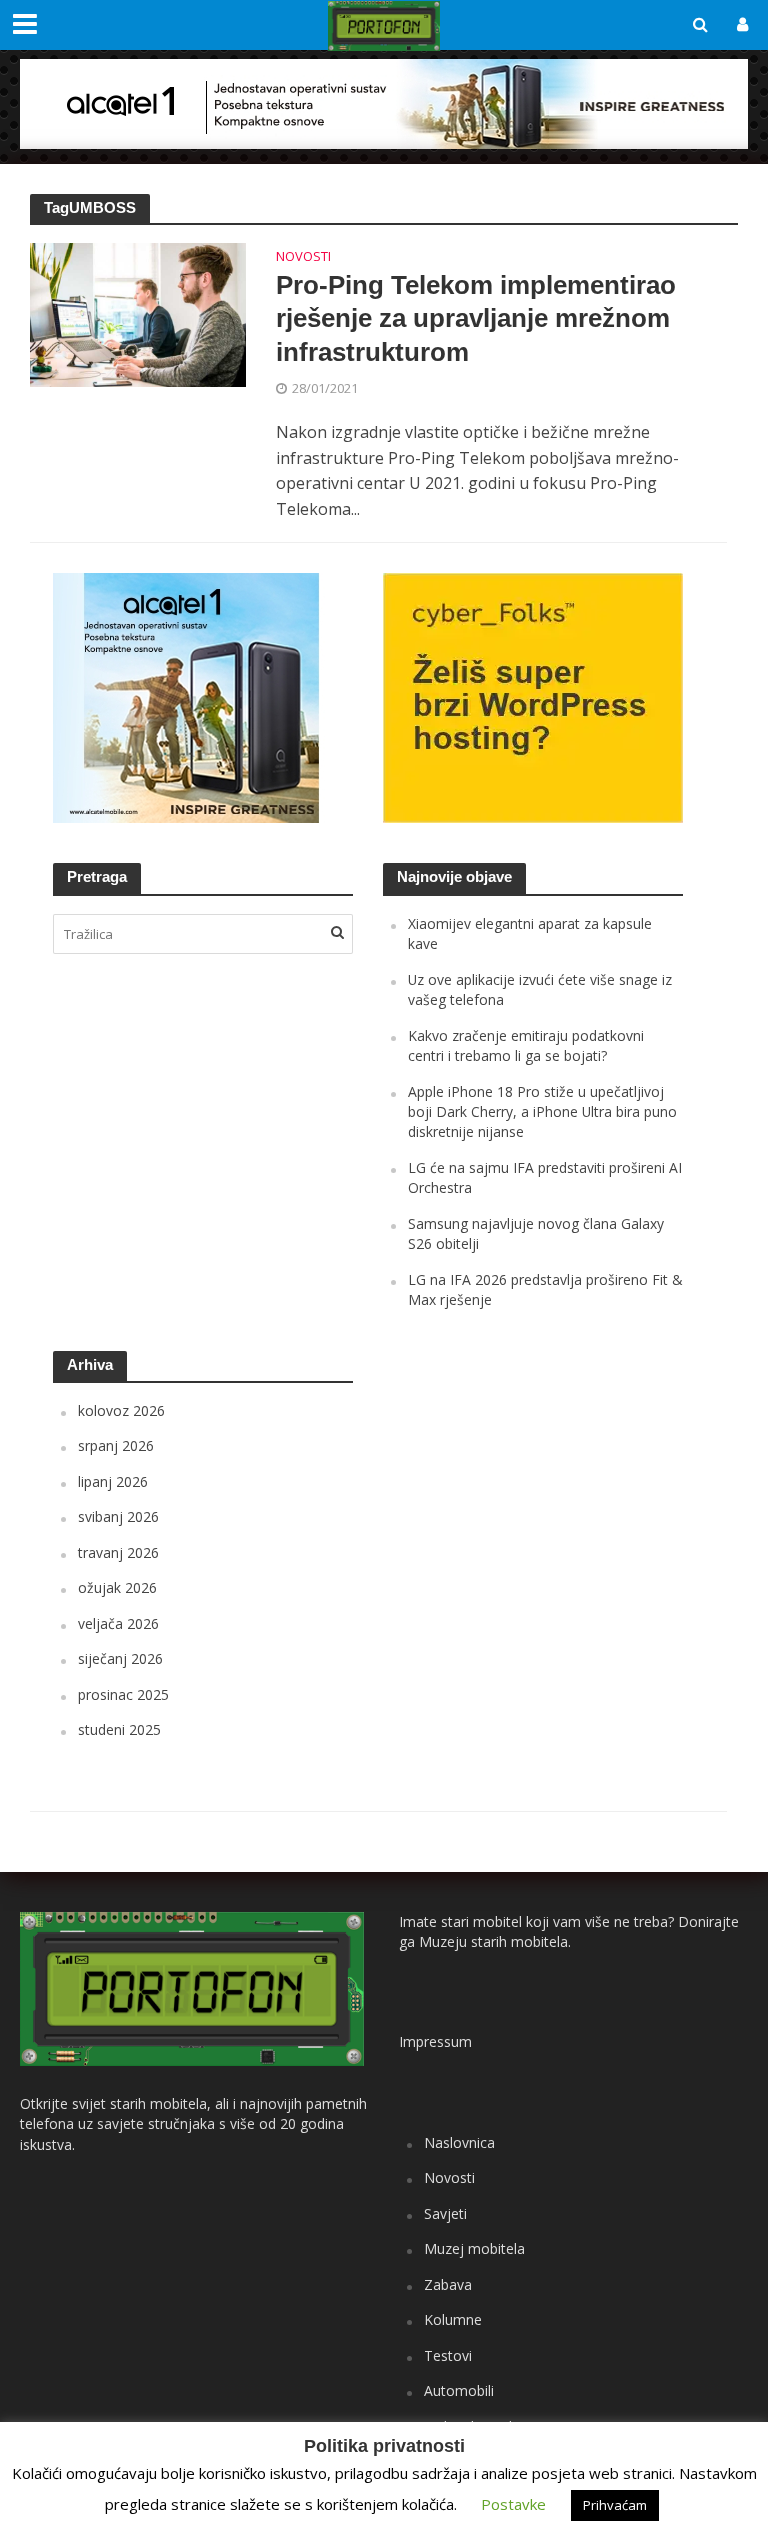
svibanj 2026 (118, 1516)
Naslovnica (459, 2142)
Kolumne (453, 2319)
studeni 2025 (119, 1729)
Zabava (448, 2284)
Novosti (303, 257)
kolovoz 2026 (121, 1410)
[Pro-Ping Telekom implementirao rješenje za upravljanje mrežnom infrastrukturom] (138, 313)
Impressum (435, 2041)
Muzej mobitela (474, 2248)
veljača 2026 (118, 1623)
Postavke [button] (513, 2504)
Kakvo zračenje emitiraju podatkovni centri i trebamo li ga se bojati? (526, 1045)
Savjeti (445, 2213)
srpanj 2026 (116, 1445)
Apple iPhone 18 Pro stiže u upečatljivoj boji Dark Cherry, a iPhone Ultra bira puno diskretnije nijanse (542, 1112)
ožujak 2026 (117, 1587)
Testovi (448, 2355)
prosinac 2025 (123, 1694)
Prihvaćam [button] (615, 2505)
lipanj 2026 (113, 1481)
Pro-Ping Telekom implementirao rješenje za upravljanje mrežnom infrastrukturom (476, 318)
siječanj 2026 (120, 1658)
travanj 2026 (118, 1552)
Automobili (459, 2390)
